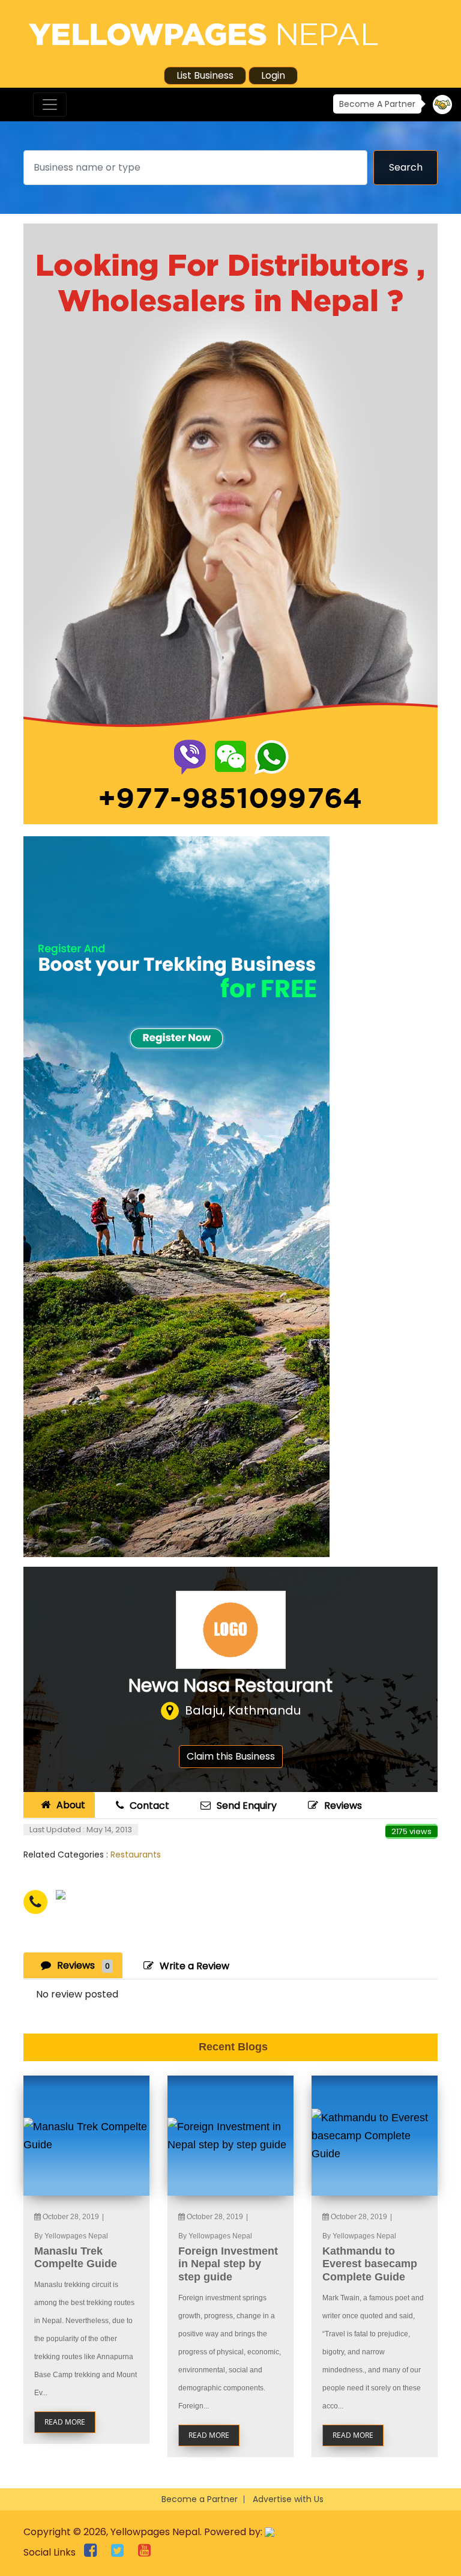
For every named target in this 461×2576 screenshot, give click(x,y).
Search (406, 167)
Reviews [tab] (83, 1965)
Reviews (343, 1806)
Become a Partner (200, 2499)
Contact (149, 1806)
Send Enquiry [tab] (247, 1806)
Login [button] (273, 75)
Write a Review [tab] (194, 1966)
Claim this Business (231, 1756)
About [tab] (71, 1805)
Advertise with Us (288, 2499)
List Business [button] (205, 75)
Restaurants (136, 1855)
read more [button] (65, 2422)
